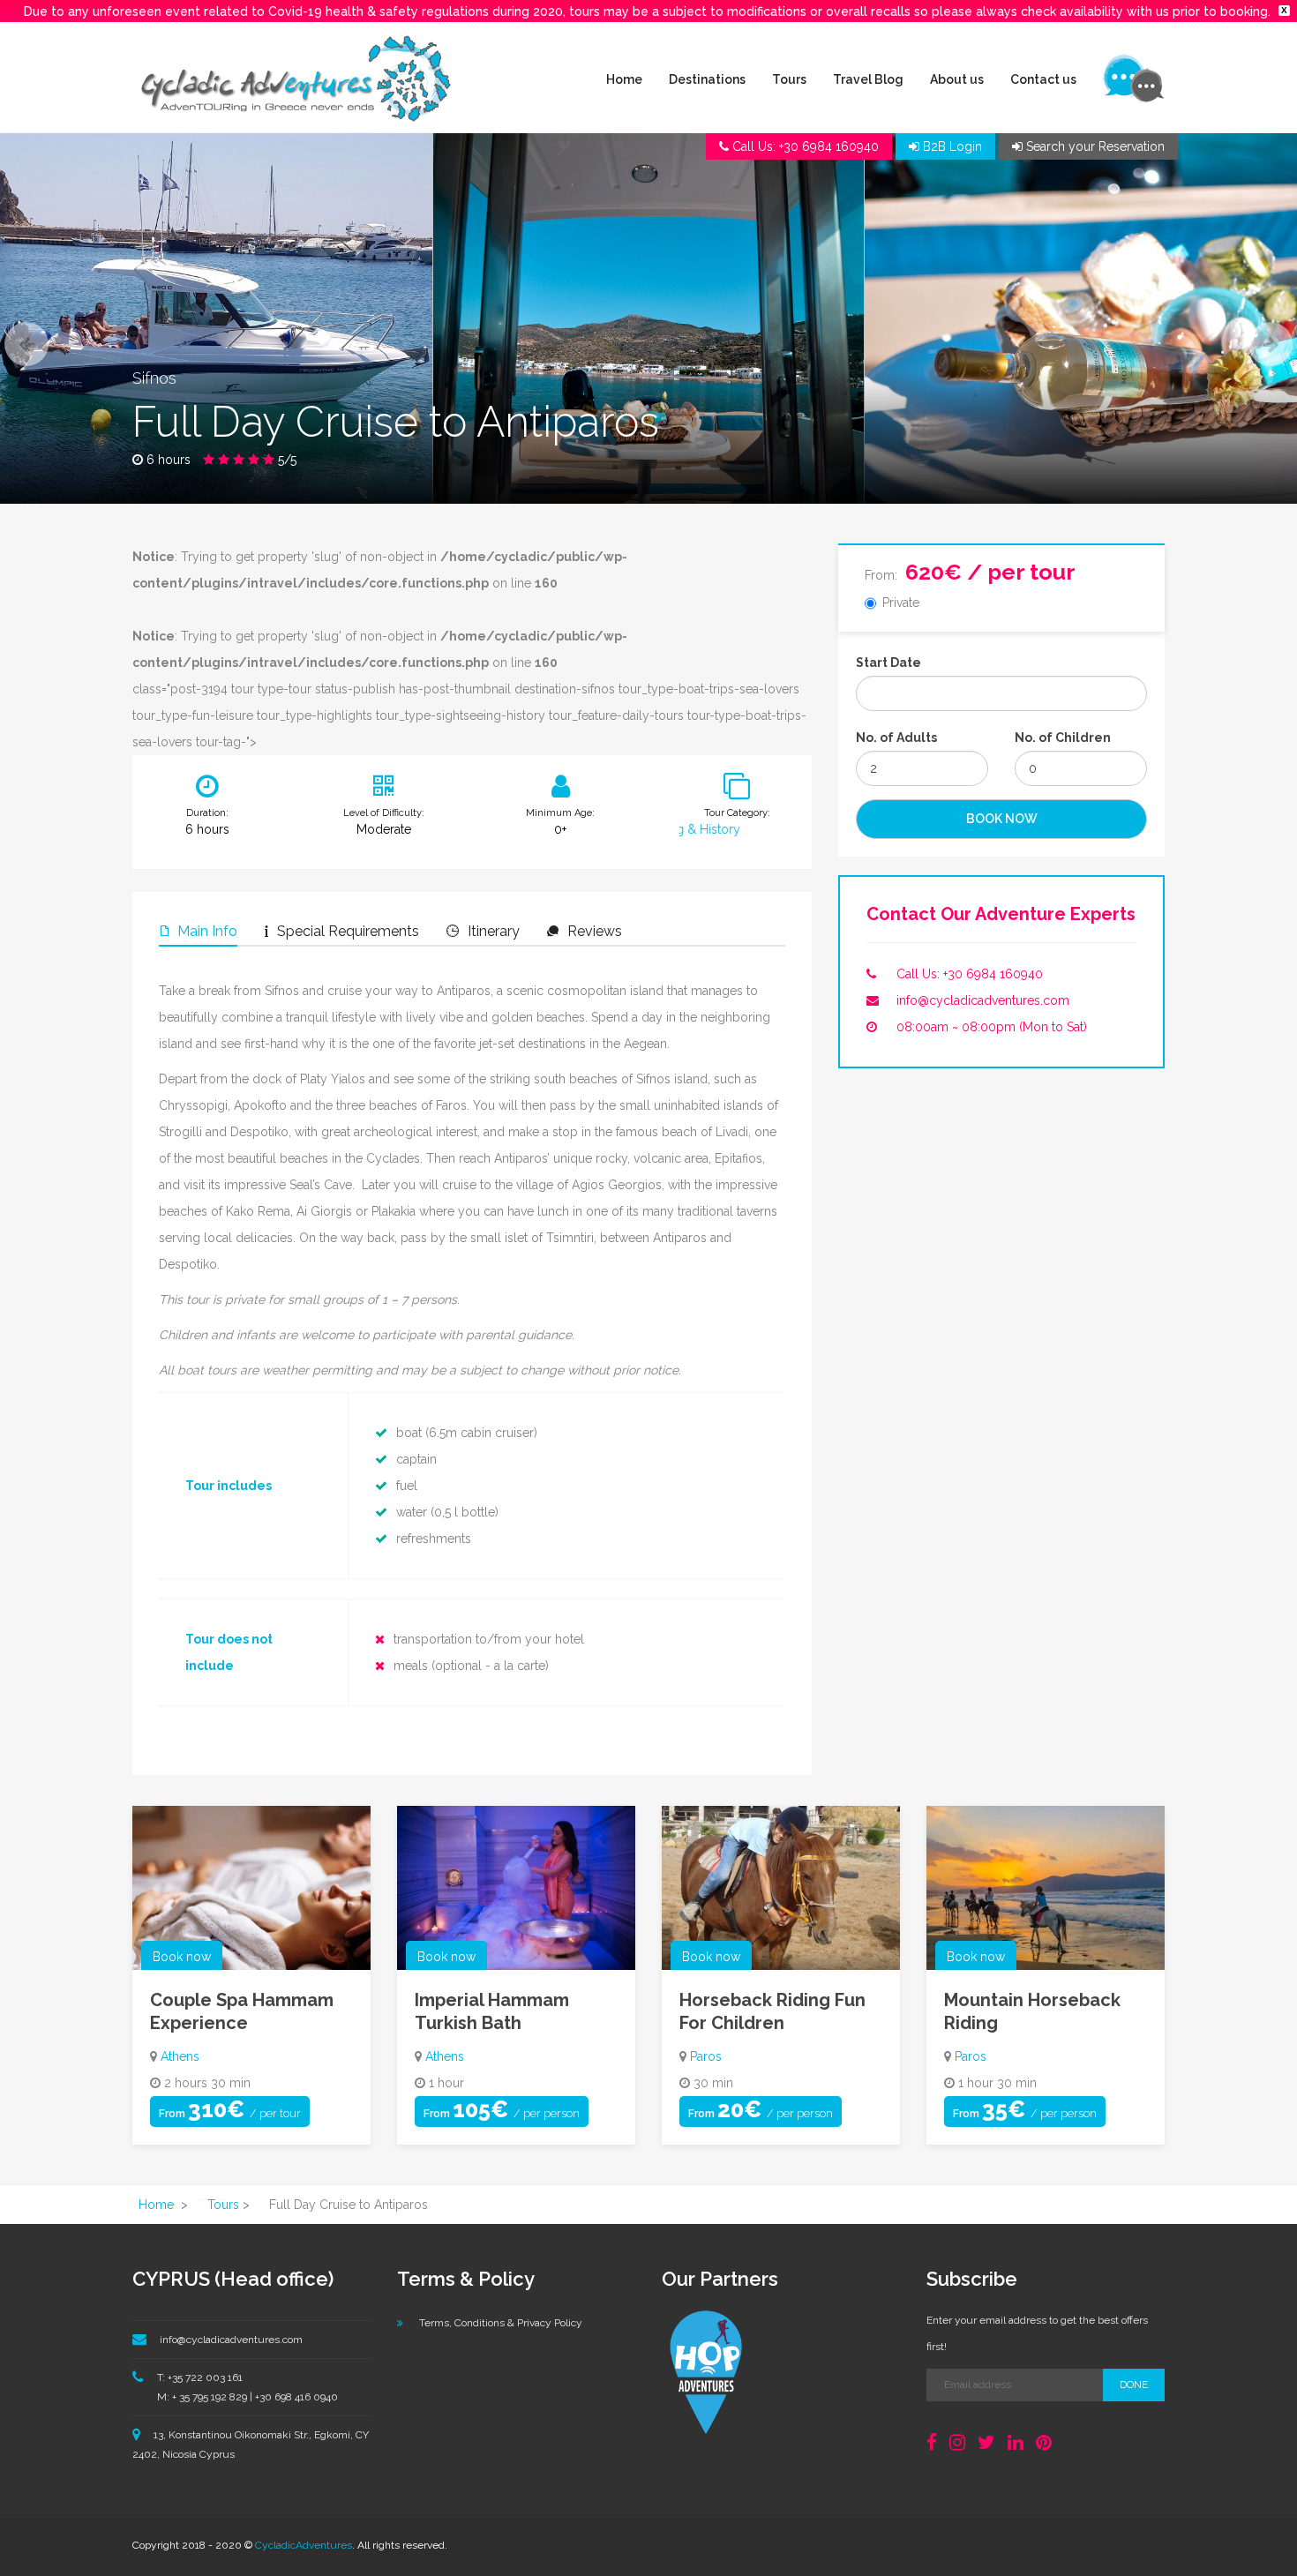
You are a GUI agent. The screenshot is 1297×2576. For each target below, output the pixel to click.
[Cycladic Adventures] (296, 77)
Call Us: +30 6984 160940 (970, 974)
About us (957, 79)
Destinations (707, 79)
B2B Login (951, 146)
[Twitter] (986, 2442)
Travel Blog (868, 79)
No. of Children (1063, 738)
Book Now (1002, 819)
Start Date (888, 663)
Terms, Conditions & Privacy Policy (501, 2323)
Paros (706, 2056)
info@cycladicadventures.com (983, 1000)
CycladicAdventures (304, 2545)
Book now (182, 1957)
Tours (789, 79)
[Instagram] (957, 2442)
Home (624, 79)
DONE (1134, 2385)
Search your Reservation (1094, 146)
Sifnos (154, 378)
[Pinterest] (1044, 2442)
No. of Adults (896, 738)
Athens (180, 2056)
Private (901, 603)
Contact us (1043, 79)
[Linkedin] (1016, 2442)
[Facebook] (932, 2442)
